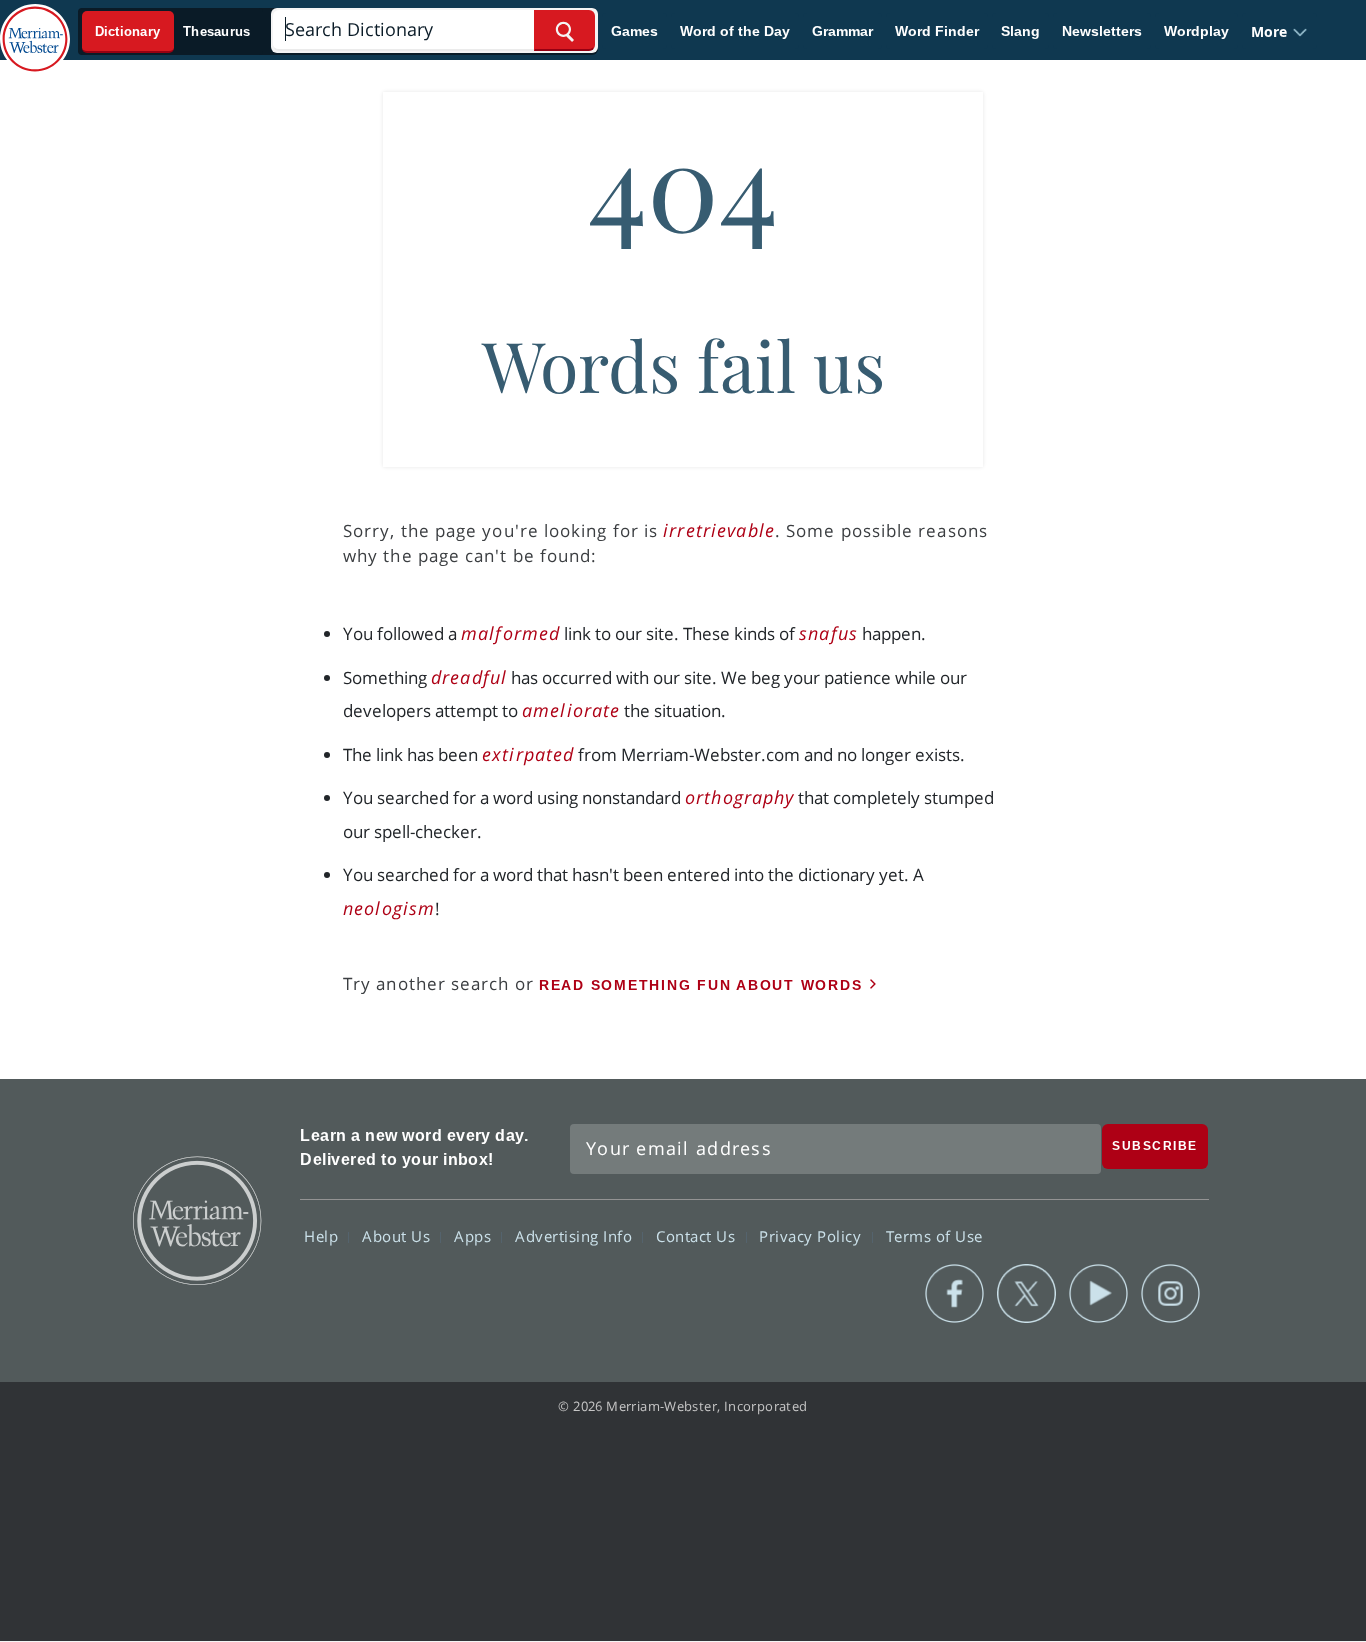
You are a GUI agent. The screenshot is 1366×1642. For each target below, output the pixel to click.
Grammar (842, 31)
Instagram (1170, 1294)
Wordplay (1196, 31)
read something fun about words (701, 985)
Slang (1020, 31)
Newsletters (1102, 31)
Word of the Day (735, 31)
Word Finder (937, 31)
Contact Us (698, 1236)
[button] (1279, 31)
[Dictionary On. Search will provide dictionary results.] (173, 31)
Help (323, 1236)
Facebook (954, 1294)
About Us (398, 1236)
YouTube (1098, 1294)
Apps (475, 1236)
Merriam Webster (196, 1219)
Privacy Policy (812, 1236)
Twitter (1026, 1294)
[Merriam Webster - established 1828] (35, 24)
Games (634, 31)
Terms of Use (934, 1236)
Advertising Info (576, 1236)
